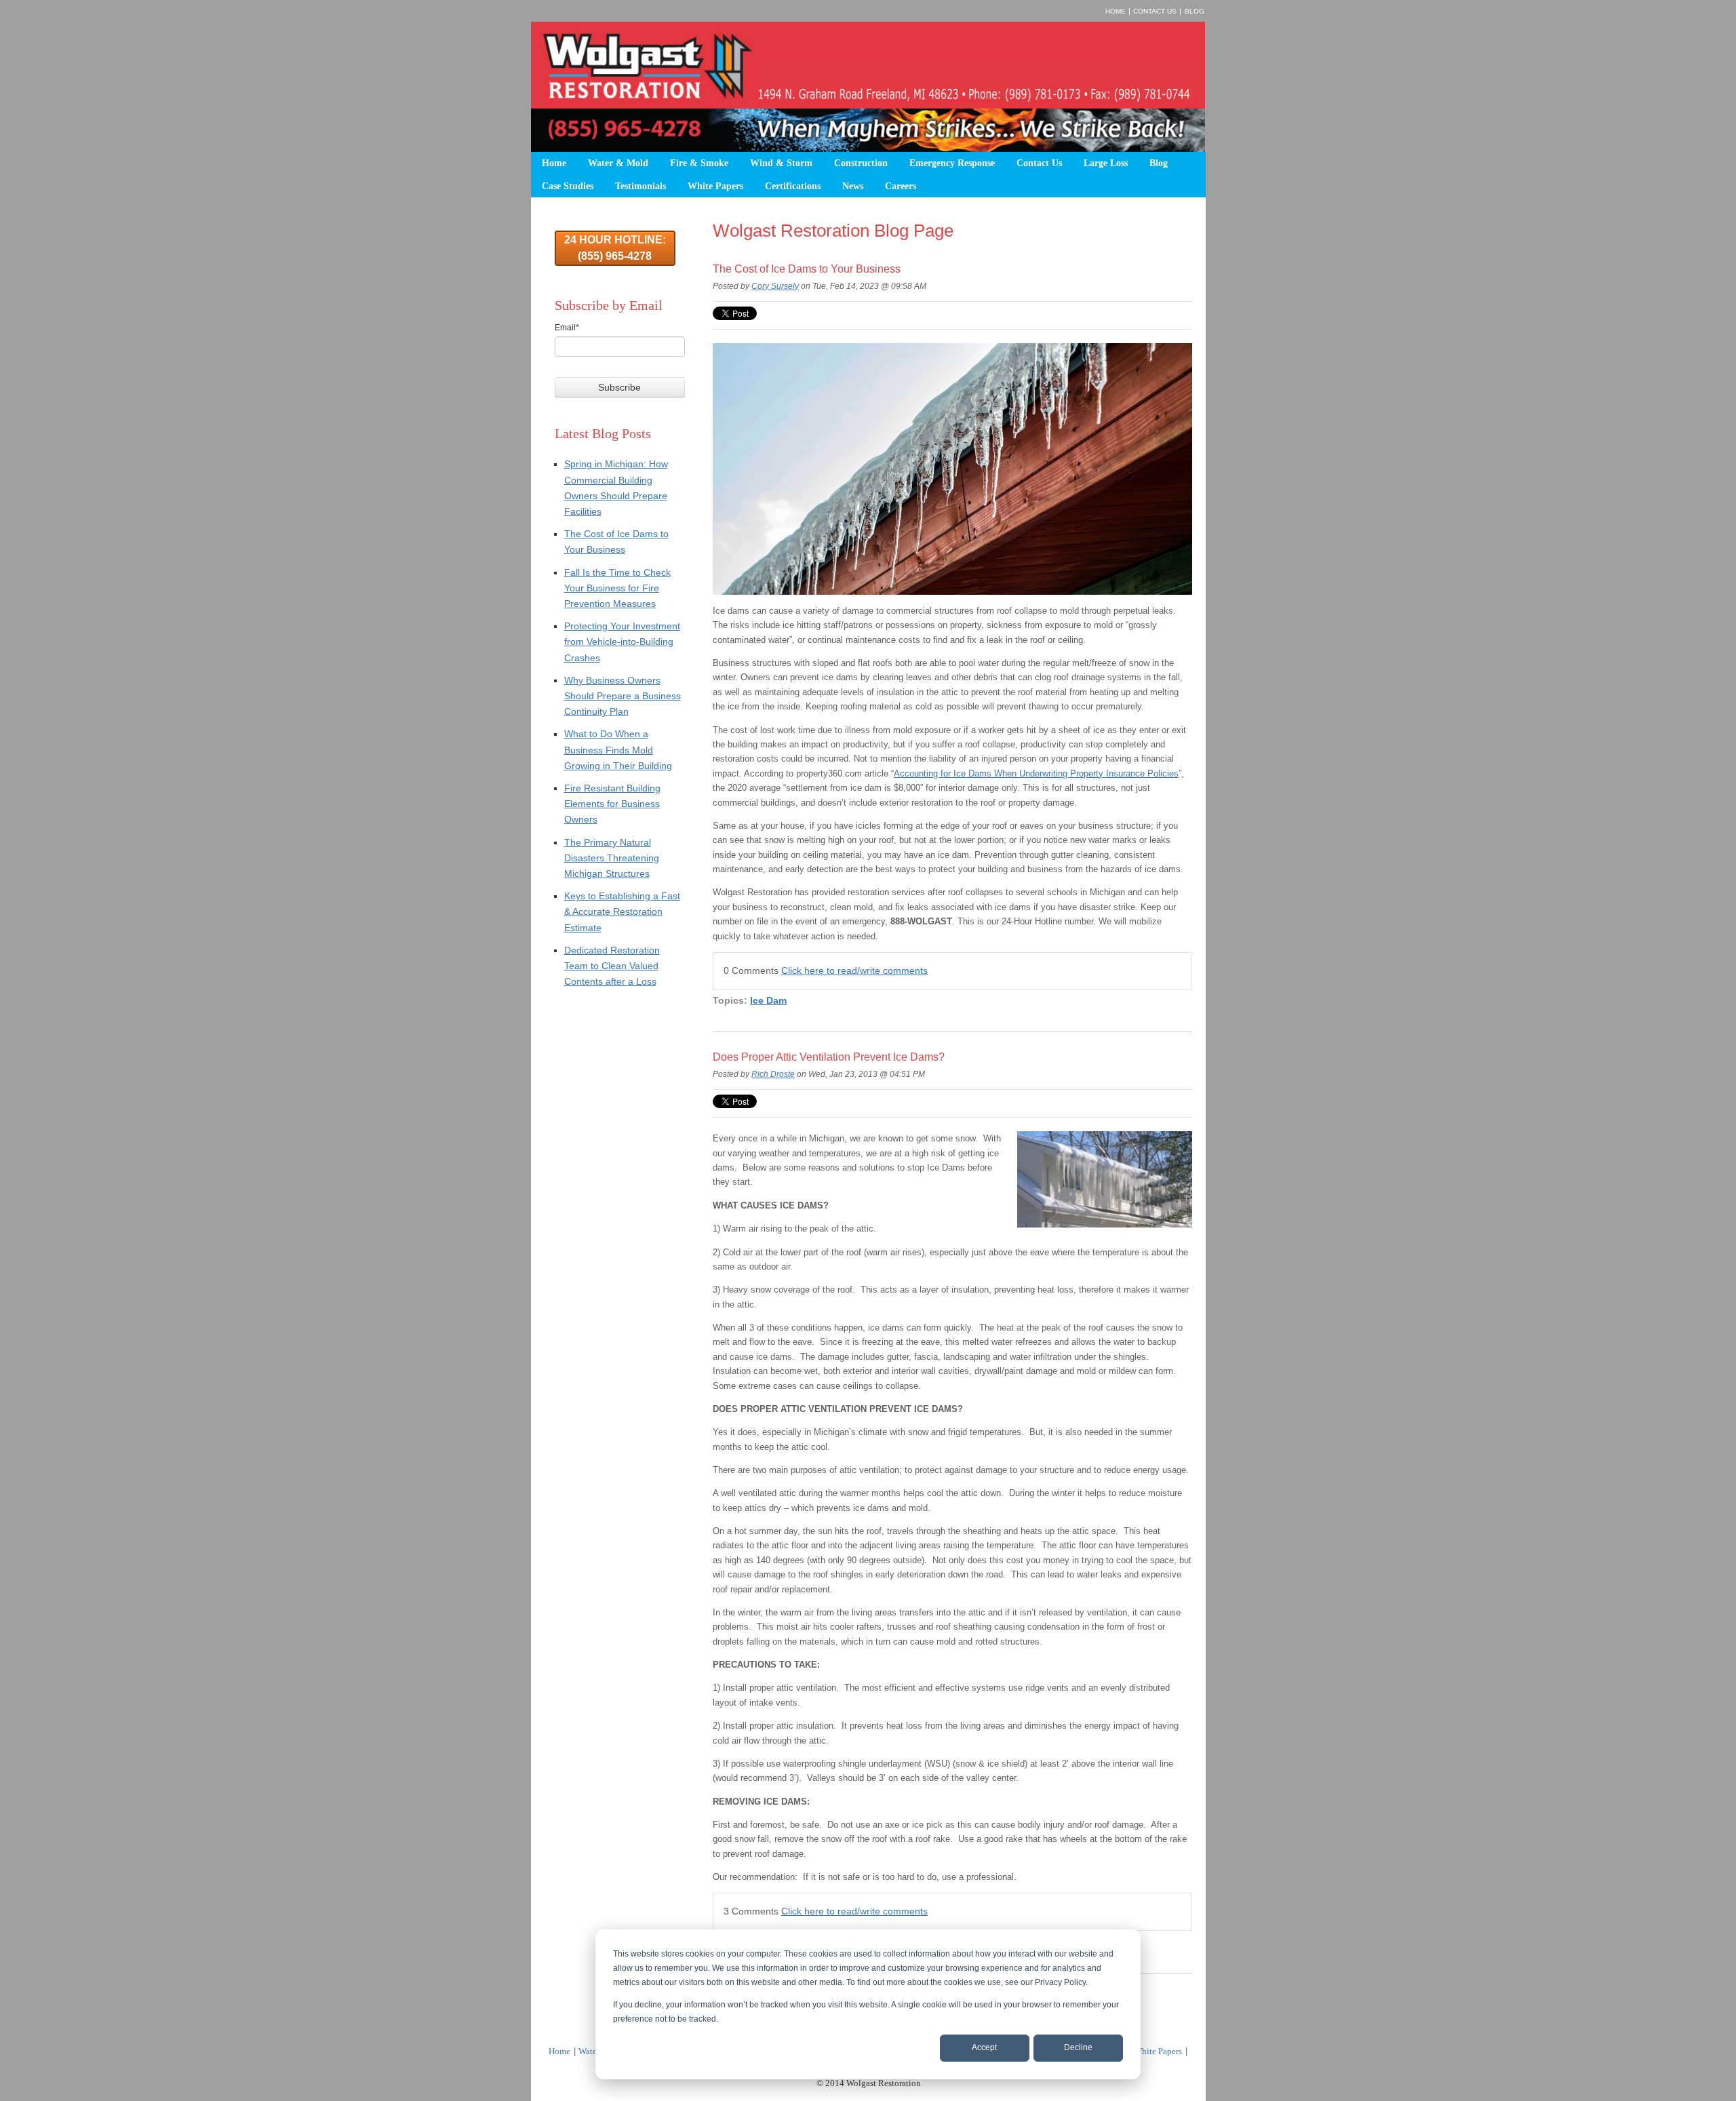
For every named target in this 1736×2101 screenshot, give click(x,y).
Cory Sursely (775, 286)
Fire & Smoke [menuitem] (699, 163)
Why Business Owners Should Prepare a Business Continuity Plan (623, 696)
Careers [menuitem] (901, 186)
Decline (1078, 2047)
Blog (1195, 11)
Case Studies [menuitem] (568, 186)
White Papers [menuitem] (715, 186)
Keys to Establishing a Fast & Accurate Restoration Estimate (622, 911)
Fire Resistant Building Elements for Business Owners (612, 804)
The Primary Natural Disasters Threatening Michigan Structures (612, 858)
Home (1116, 11)
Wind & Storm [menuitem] (781, 163)
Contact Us (1155, 11)
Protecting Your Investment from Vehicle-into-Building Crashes (622, 642)
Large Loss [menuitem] (1106, 163)
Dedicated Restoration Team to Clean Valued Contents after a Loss (612, 966)
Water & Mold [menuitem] (618, 163)
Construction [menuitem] (861, 163)
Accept (984, 2047)
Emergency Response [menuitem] (952, 163)
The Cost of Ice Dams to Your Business (807, 269)
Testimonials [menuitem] (640, 186)
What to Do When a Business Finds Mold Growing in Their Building (618, 749)
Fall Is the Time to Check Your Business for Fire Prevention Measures (617, 588)
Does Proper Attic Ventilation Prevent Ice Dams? (829, 1057)
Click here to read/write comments (854, 970)
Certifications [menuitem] (793, 186)
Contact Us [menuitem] (1039, 163)
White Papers (1158, 2051)
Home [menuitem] (554, 163)
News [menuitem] (853, 186)
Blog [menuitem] (1159, 163)
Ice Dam (768, 1000)
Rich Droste (773, 1074)
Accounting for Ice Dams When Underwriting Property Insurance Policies (1036, 773)
